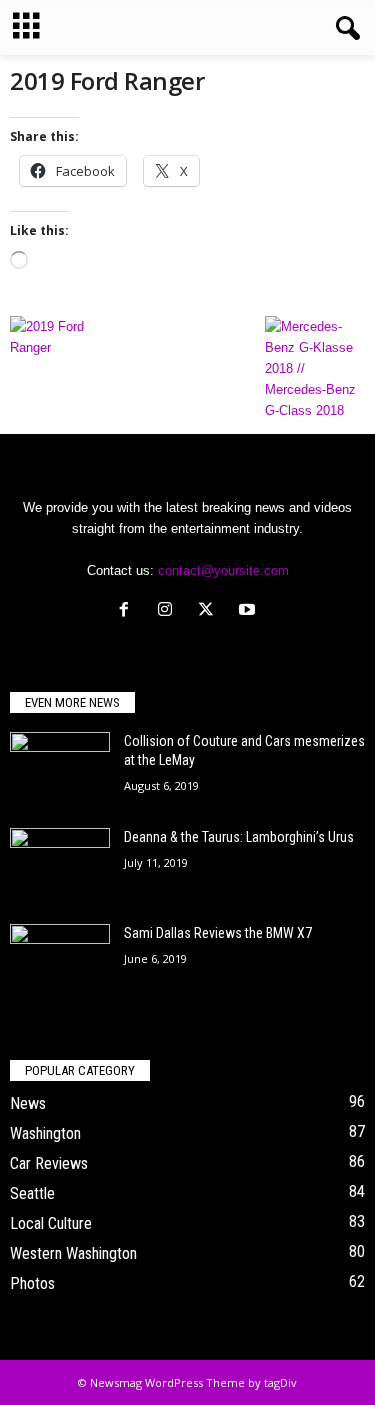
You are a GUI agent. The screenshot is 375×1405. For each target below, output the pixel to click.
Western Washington (73, 1253)
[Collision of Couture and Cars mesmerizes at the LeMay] (60, 769)
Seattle (32, 1193)
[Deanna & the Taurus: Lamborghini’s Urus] (60, 861)
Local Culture (51, 1223)
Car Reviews (49, 1163)
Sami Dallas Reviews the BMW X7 (218, 933)
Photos (32, 1283)
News (28, 1103)
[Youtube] (249, 611)
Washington (45, 1133)
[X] (210, 611)
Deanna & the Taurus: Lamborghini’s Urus (239, 837)
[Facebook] (128, 611)
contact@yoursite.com (223, 570)
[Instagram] (169, 611)
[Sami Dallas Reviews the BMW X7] (60, 961)
